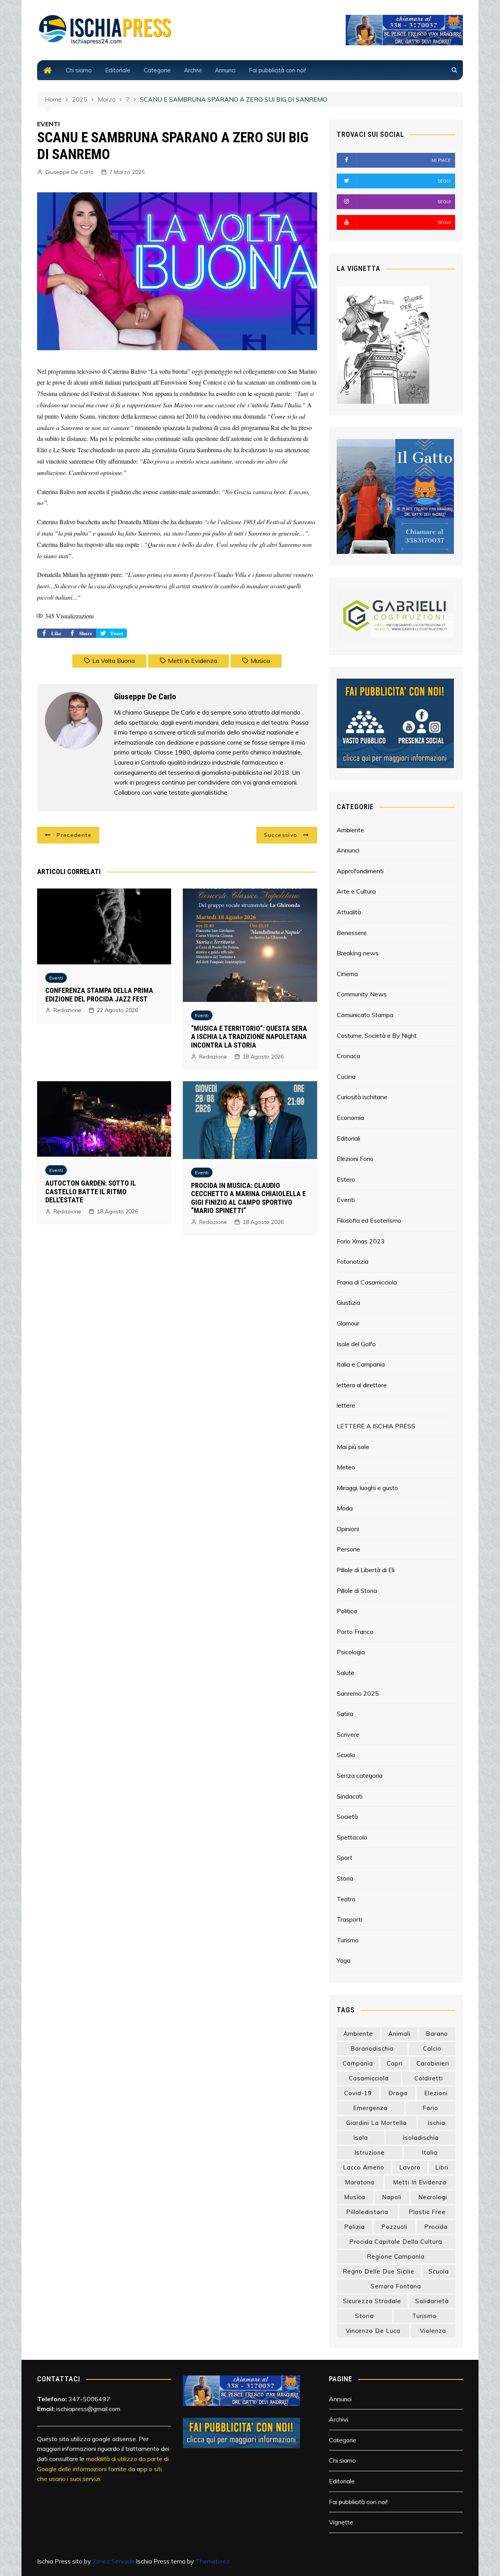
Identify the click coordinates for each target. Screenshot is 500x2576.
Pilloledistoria (367, 2212)
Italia (430, 2152)
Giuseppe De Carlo (70, 172)
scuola (439, 2271)
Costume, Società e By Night (377, 1035)
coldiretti (429, 2078)
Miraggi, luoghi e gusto (367, 1488)
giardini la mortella (376, 2123)
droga (398, 2093)
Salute (346, 1673)
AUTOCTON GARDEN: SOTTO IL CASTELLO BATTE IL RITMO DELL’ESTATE (91, 1191)
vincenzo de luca (373, 2331)
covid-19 (358, 2093)
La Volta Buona (113, 661)
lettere (346, 1405)
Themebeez (213, 2561)
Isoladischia (421, 2138)
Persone (348, 1549)
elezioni (436, 2093)
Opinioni (348, 1529)
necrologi (433, 2197)
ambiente (358, 2034)
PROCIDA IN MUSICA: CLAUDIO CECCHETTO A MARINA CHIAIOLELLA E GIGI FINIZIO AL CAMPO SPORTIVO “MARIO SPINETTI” (248, 1198)
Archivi (193, 70)
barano (437, 2034)
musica (260, 661)
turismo (424, 2316)
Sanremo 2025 (358, 1693)
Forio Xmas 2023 (361, 1241)
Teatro (346, 1899)
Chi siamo (79, 70)
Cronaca (348, 1056)
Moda (345, 1508)
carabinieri (433, 2063)
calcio (432, 2048)
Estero (346, 1179)
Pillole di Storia (357, 1591)
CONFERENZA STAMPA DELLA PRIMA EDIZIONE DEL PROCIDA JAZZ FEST (99, 995)
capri (395, 2063)
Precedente (74, 835)
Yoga (344, 1960)
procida (436, 2227)
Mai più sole (353, 1447)
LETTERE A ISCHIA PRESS (376, 1426)
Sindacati (350, 1796)
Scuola (346, 1755)
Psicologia (351, 1652)
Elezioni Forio (355, 1159)
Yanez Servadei (114, 2561)
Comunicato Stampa (365, 1015)
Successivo (281, 835)
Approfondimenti (360, 871)
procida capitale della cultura (396, 2242)
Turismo (348, 1940)
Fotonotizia (353, 1261)
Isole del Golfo (356, 1344)
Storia (345, 1878)
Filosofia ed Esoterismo (369, 1220)
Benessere (352, 933)
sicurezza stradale (372, 2301)
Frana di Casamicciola (367, 1282)
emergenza (370, 2108)
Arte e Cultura (356, 891)
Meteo (346, 1467)
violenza (433, 2331)
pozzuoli (394, 2227)
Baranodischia (372, 2048)
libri (442, 2167)
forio (430, 2108)
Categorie (157, 70)
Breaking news (358, 953)
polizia (354, 2227)
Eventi (56, 978)
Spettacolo (352, 1837)
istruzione (370, 2152)
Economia (350, 1118)
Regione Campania (396, 2256)
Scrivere (348, 1734)
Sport (345, 1858)
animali (399, 2034)
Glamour (348, 1323)
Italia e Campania (361, 1364)
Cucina (346, 1077)
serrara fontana (396, 2286)
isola (361, 2138)
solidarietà (432, 2301)
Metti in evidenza (193, 661)
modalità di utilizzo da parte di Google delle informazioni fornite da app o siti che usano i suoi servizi (103, 2469)
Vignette (341, 2522)
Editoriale (118, 70)
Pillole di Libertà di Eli (366, 1570)
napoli (392, 2197)
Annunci (225, 70)
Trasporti (349, 1919)
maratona (360, 2182)
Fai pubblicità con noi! (277, 70)
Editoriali (348, 1138)
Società (347, 1816)
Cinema (347, 974)
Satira (345, 1714)
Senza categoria (360, 1775)
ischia (437, 2123)
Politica (347, 1611)
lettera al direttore (362, 1385)
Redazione (67, 1010)
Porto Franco (355, 1632)
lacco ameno (364, 2167)
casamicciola (369, 2078)
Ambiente (350, 830)
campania (358, 2063)
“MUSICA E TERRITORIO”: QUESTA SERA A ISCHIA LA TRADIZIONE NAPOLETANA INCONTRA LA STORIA (249, 1037)
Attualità (349, 912)
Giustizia (348, 1302)
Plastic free (427, 2212)
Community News (362, 994)
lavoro (410, 2167)
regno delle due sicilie (379, 2271)
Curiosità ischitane (362, 1097)
